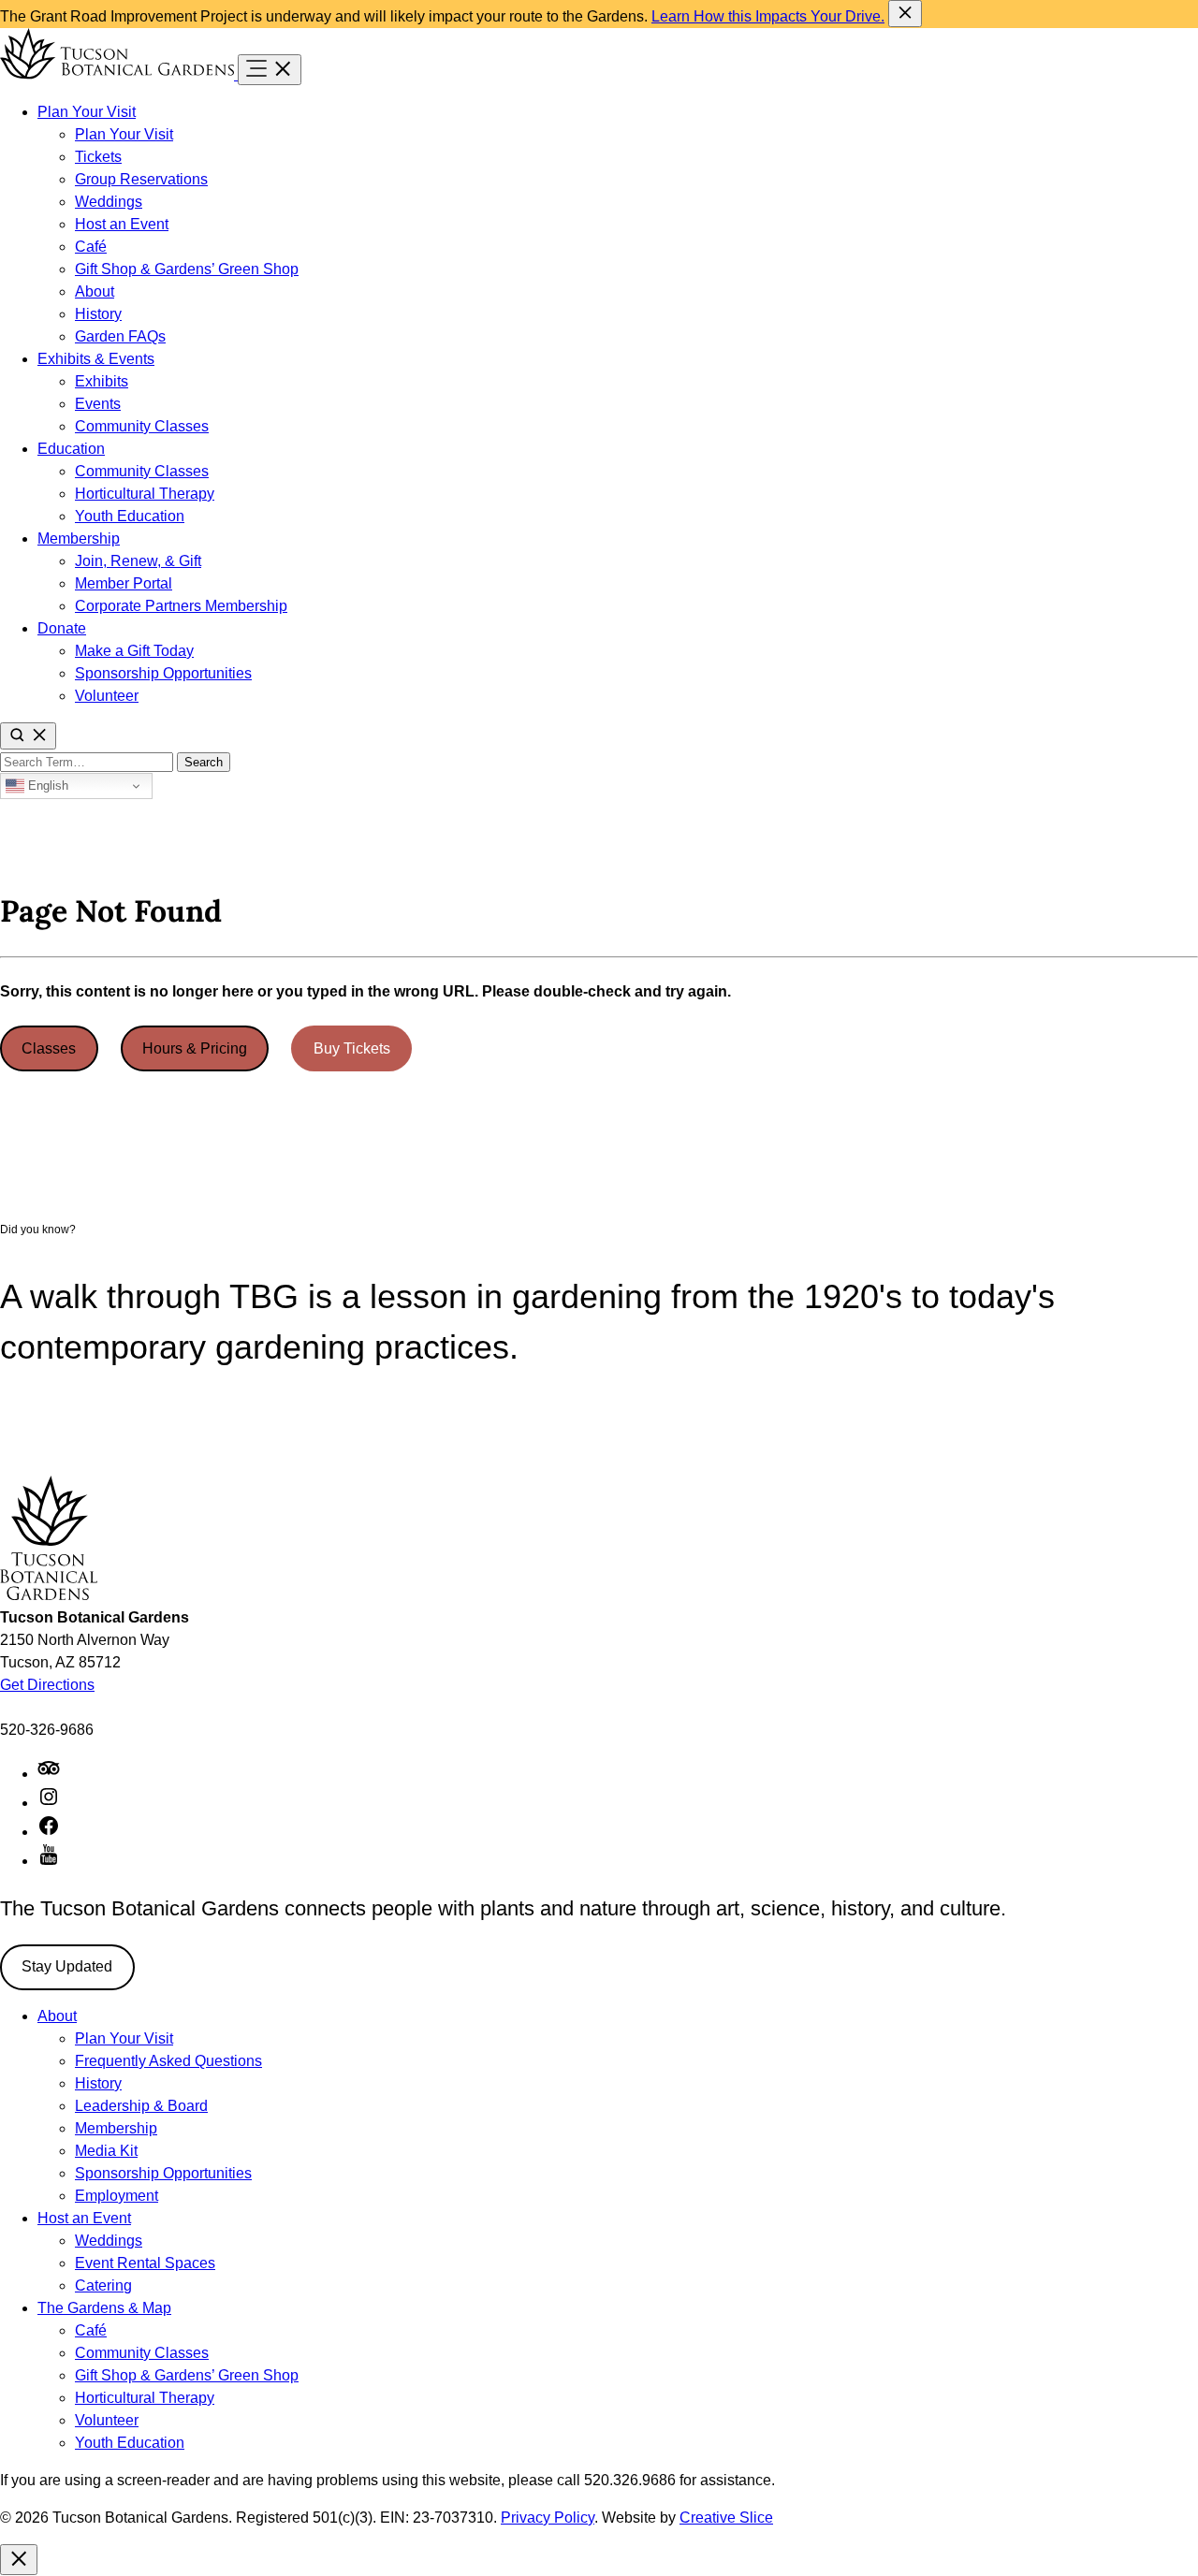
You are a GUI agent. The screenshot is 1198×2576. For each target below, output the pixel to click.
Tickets (98, 157)
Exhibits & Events (96, 359)
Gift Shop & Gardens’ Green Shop (187, 269)
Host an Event (122, 224)
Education (71, 449)
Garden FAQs (120, 336)
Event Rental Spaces (145, 2263)
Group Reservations (141, 179)
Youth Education (130, 516)
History (98, 314)
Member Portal (124, 583)
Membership (79, 538)
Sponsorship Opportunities (163, 673)
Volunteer (107, 696)
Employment (117, 2196)
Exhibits (102, 381)
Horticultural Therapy (145, 494)
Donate (62, 628)
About (95, 291)
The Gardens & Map (104, 2308)
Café (91, 247)
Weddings (109, 202)
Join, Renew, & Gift (138, 561)
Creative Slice (726, 2518)
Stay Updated (67, 1966)
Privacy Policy (548, 2518)
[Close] (905, 14)
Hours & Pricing (195, 1048)
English (46, 786)
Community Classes (142, 426)
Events (98, 404)
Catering (103, 2285)
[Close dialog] (19, 2560)
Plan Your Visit (87, 112)
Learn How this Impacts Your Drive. (768, 16)
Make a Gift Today (134, 651)
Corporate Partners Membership (181, 606)
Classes (49, 1048)
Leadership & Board (141, 2106)
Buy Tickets (352, 1048)
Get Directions (47, 1685)
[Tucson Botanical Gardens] (119, 74)
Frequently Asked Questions (168, 2061)
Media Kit (106, 2151)
